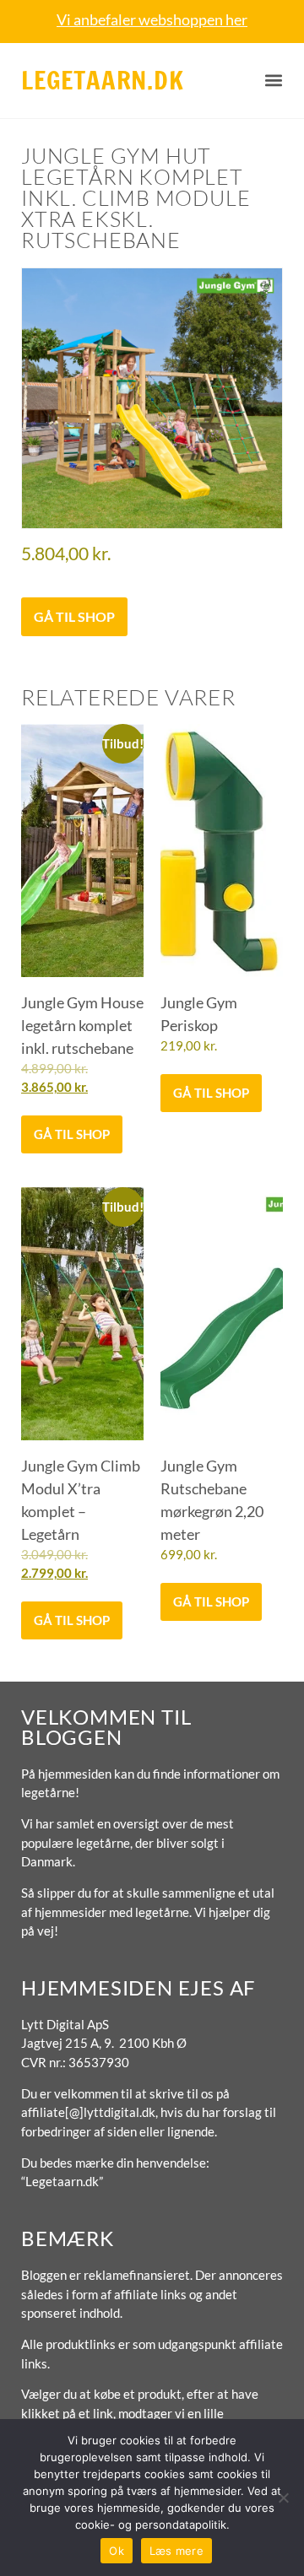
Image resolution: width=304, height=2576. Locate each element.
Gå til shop (74, 616)
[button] (274, 81)
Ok (117, 2551)
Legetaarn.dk (103, 80)
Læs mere (176, 2551)
